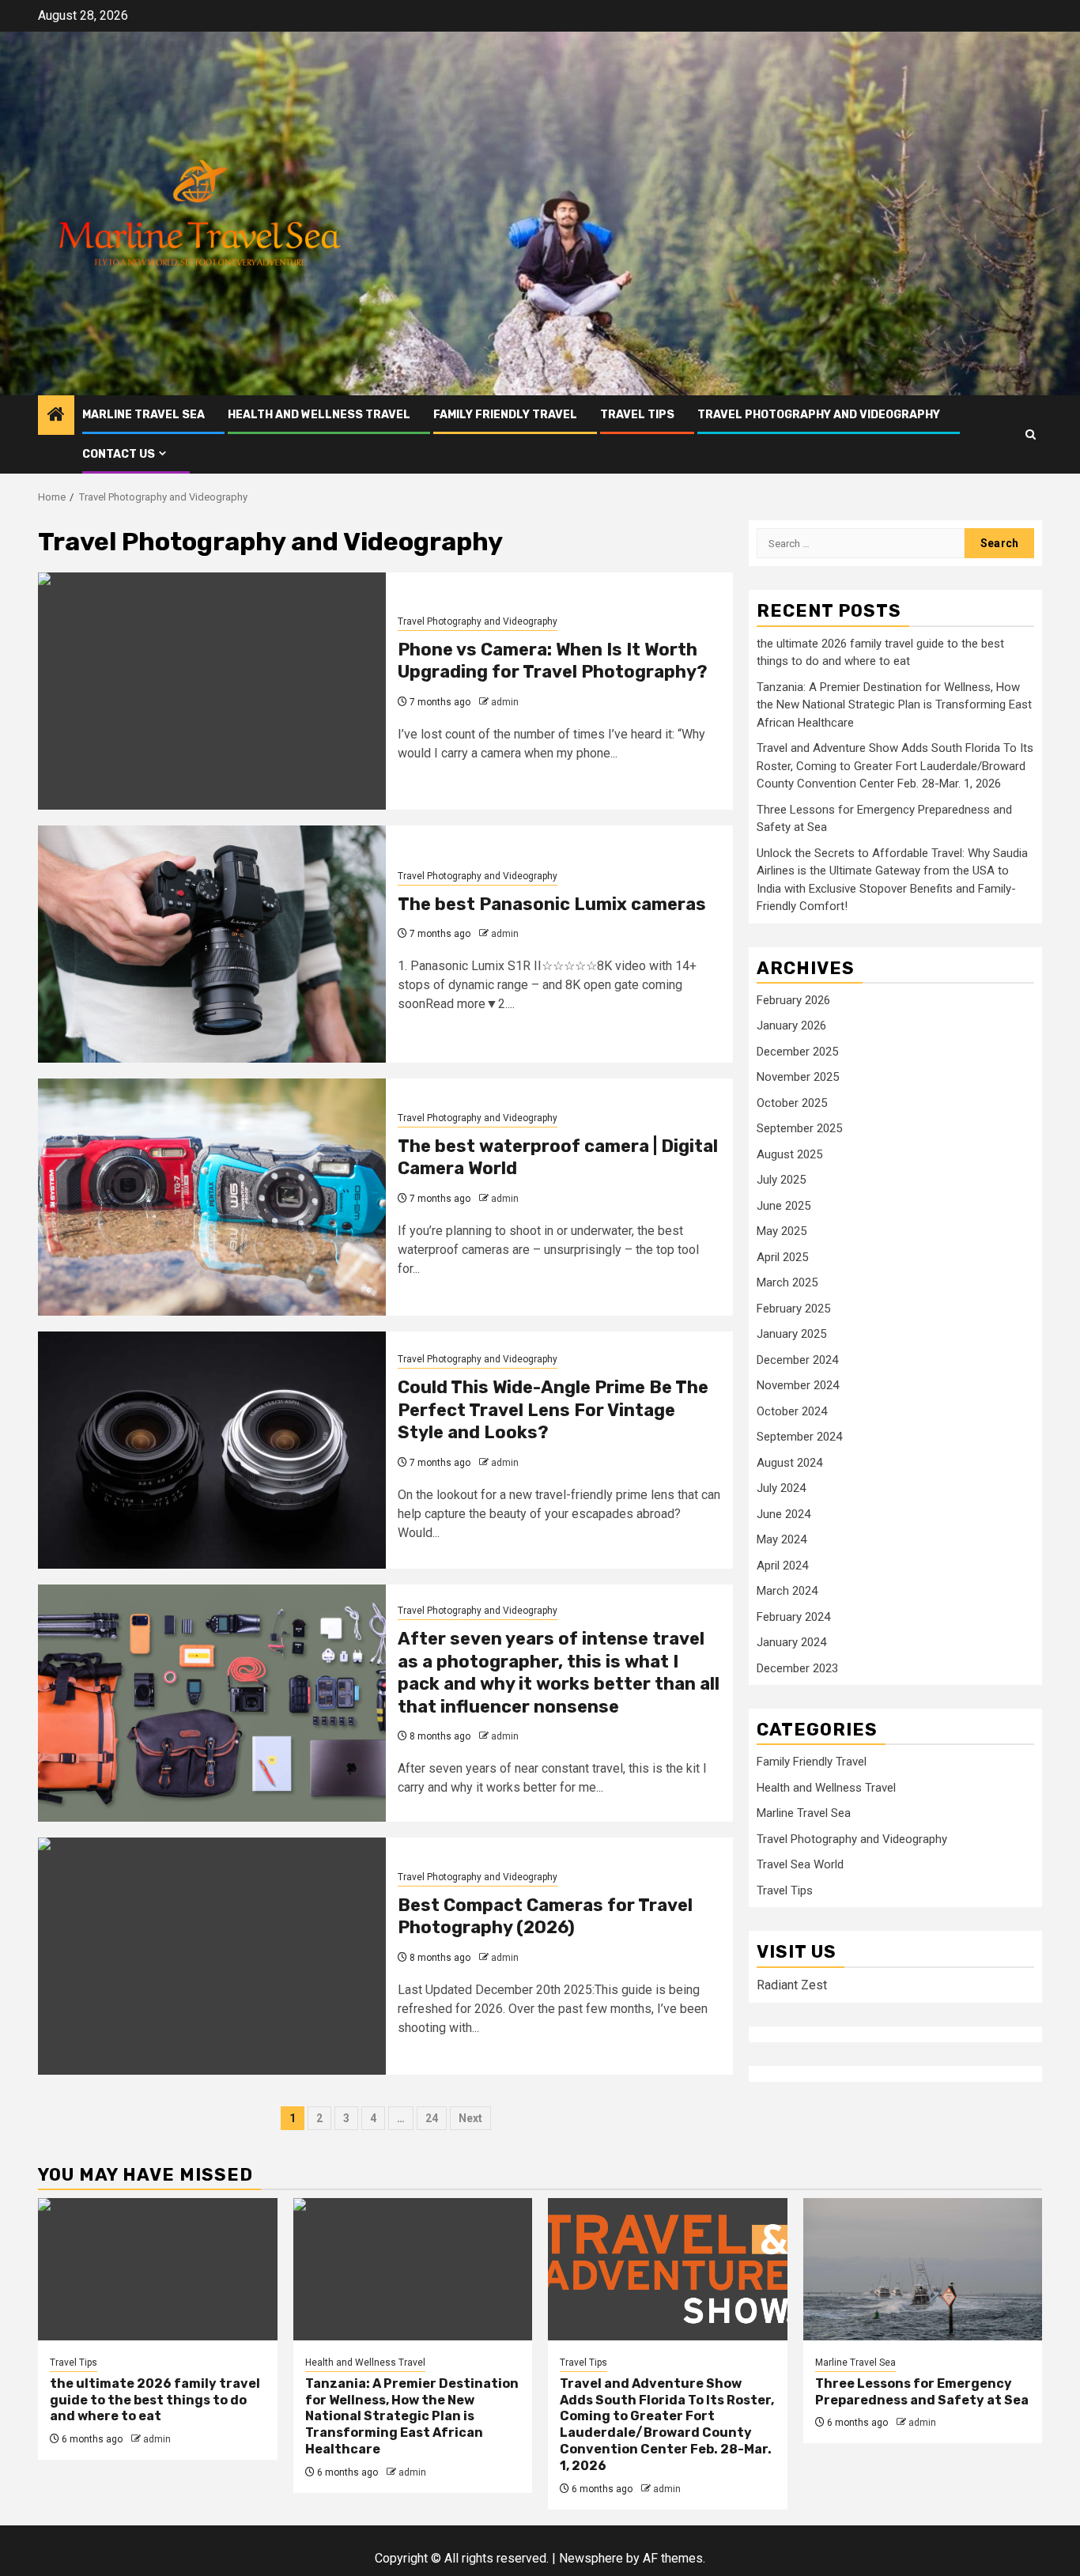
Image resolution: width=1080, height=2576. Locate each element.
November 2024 (798, 1385)
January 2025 (791, 1334)
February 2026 (793, 1000)
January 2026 (791, 1025)
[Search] (1031, 434)
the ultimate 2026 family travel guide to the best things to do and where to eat (155, 2400)
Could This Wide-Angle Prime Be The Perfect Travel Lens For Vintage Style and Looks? (553, 1410)
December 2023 (797, 1668)
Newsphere (591, 2558)
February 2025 (793, 1309)
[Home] (56, 416)
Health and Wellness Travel (319, 415)
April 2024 (782, 1566)
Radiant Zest (792, 1985)
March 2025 (787, 1282)
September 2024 (799, 1437)
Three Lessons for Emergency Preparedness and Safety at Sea (922, 2392)
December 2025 (797, 1052)
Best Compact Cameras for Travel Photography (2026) (545, 1917)
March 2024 (787, 1591)
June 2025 (784, 1206)
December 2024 (797, 1360)
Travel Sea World (800, 1865)
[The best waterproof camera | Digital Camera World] (212, 1197)
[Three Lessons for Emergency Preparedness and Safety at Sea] (923, 2269)
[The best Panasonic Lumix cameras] (212, 944)
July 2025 (781, 1180)
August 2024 (789, 1463)
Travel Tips (637, 415)
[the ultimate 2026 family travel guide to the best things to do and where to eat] (158, 2269)
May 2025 (782, 1231)
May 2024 (782, 1539)
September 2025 (799, 1128)
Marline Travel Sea (143, 415)
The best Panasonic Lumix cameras (552, 904)
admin (505, 702)
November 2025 (798, 1077)
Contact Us (119, 454)
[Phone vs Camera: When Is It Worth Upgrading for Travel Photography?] (212, 691)
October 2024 (792, 1411)
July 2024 (781, 1488)
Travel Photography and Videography (819, 415)
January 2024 (791, 1642)
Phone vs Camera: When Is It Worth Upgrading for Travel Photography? (553, 661)
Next (470, 2118)
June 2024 (784, 1514)
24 (432, 2118)
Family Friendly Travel (505, 415)
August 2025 (789, 1154)
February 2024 (793, 1617)
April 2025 (782, 1257)
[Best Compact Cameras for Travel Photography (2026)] (212, 1956)
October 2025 (792, 1103)
